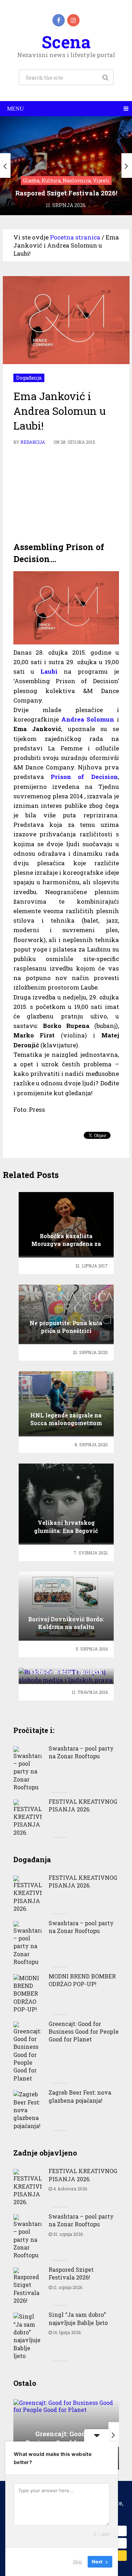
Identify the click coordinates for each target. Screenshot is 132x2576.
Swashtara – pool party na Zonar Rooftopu (81, 1752)
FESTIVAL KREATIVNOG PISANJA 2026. (83, 1805)
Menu (15, 109)
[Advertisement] (66, 494)
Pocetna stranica (75, 237)
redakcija (33, 442)
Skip (77, 2562)
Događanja (29, 378)
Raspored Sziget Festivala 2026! (71, 2273)
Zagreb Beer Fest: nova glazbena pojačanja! (80, 2096)
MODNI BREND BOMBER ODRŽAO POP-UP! (82, 1980)
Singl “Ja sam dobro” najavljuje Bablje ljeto (78, 2318)
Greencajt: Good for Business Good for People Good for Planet (84, 2032)
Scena (66, 42)
